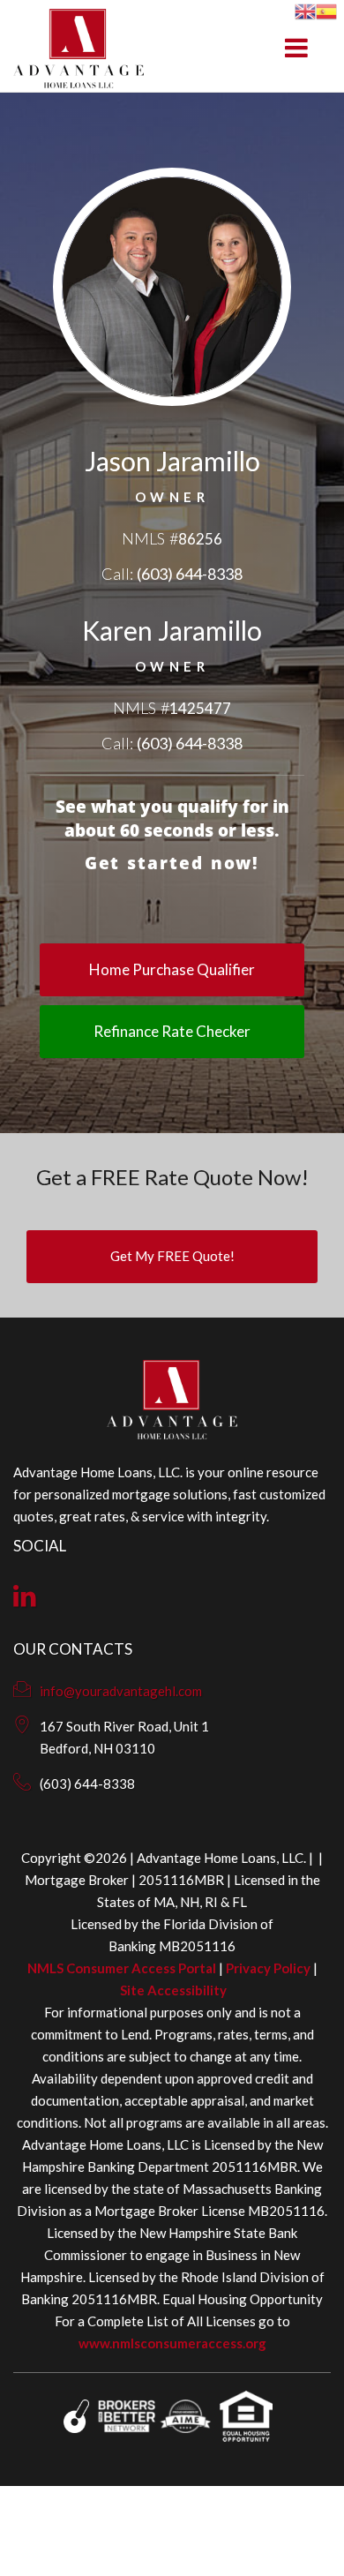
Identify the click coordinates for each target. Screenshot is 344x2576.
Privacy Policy (268, 1968)
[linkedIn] (25, 1600)
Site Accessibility (173, 1990)
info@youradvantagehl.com (121, 1691)
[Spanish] (326, 9)
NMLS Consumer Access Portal (122, 1968)
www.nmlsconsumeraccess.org (172, 2343)
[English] (305, 9)
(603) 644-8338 (190, 574)
